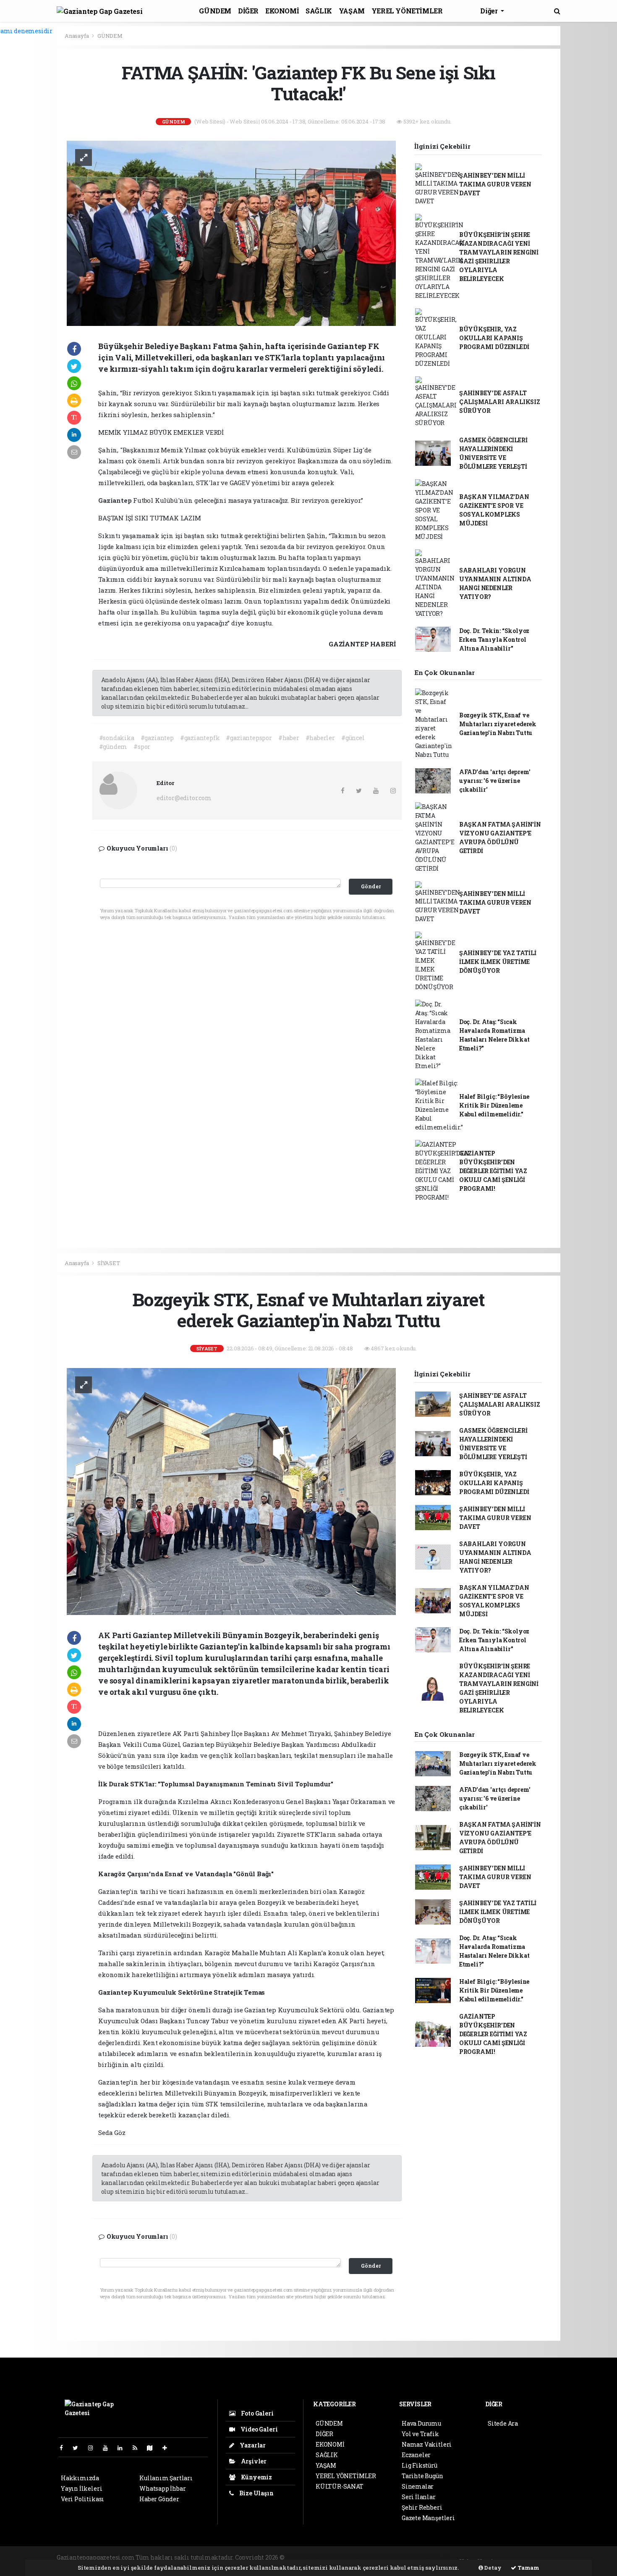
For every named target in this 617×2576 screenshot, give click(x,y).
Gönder (371, 886)
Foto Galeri (257, 2413)
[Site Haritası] (153, 2448)
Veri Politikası (82, 2499)
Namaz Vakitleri (427, 2444)
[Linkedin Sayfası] (123, 2448)
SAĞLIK (319, 11)
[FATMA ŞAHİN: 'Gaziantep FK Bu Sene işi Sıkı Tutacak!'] (231, 232)
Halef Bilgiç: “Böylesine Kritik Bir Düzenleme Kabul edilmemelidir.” (494, 1105)
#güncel (353, 738)
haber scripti (388, 2557)
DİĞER (248, 11)
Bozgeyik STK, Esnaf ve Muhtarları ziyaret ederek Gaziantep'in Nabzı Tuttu (498, 724)
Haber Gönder (159, 2499)
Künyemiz (256, 2477)
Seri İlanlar (419, 2497)
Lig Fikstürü (420, 2465)
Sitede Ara (503, 2423)
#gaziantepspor (249, 738)
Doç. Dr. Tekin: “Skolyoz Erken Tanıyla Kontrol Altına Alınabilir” (494, 639)
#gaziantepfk (200, 738)
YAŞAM (352, 11)
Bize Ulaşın (256, 2493)
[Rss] (138, 2448)
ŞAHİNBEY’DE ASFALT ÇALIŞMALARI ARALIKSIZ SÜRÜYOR (500, 402)
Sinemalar (418, 2486)
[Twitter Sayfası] (79, 2448)
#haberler (320, 738)
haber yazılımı (308, 2557)
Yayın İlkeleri (81, 2488)
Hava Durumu (421, 2423)
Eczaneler (416, 2455)
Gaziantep (116, 500)
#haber (289, 738)
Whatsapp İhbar (162, 2488)
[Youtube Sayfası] (109, 2448)
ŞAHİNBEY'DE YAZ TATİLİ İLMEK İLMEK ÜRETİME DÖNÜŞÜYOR (498, 962)
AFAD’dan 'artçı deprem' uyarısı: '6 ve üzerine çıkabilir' (495, 781)
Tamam (528, 2568)
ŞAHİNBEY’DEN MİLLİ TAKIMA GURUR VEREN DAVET (495, 184)
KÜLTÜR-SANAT (340, 2486)
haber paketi (350, 2557)
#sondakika (117, 738)
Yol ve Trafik (420, 2434)
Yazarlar (252, 2445)
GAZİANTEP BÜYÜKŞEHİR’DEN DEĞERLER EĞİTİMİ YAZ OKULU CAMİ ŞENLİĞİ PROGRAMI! (493, 1171)
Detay (492, 2568)
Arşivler (253, 2461)
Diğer (490, 11)
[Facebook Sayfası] (65, 2448)
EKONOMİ (282, 11)
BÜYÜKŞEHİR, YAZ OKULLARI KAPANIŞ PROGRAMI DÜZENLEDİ (494, 338)
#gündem (113, 747)
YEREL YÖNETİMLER (407, 11)
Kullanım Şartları (166, 2478)
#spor (142, 747)
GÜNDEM (215, 11)
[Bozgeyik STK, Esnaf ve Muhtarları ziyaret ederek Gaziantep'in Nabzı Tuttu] (231, 1491)
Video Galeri (258, 2429)
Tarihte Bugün (422, 2476)
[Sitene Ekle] (168, 2448)
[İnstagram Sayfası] (94, 2448)
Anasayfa (77, 36)
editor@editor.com (184, 798)
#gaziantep (157, 738)
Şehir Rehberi (422, 2507)
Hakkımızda (80, 2478)
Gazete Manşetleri (428, 2518)
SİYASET (109, 1263)
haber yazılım (429, 2557)
